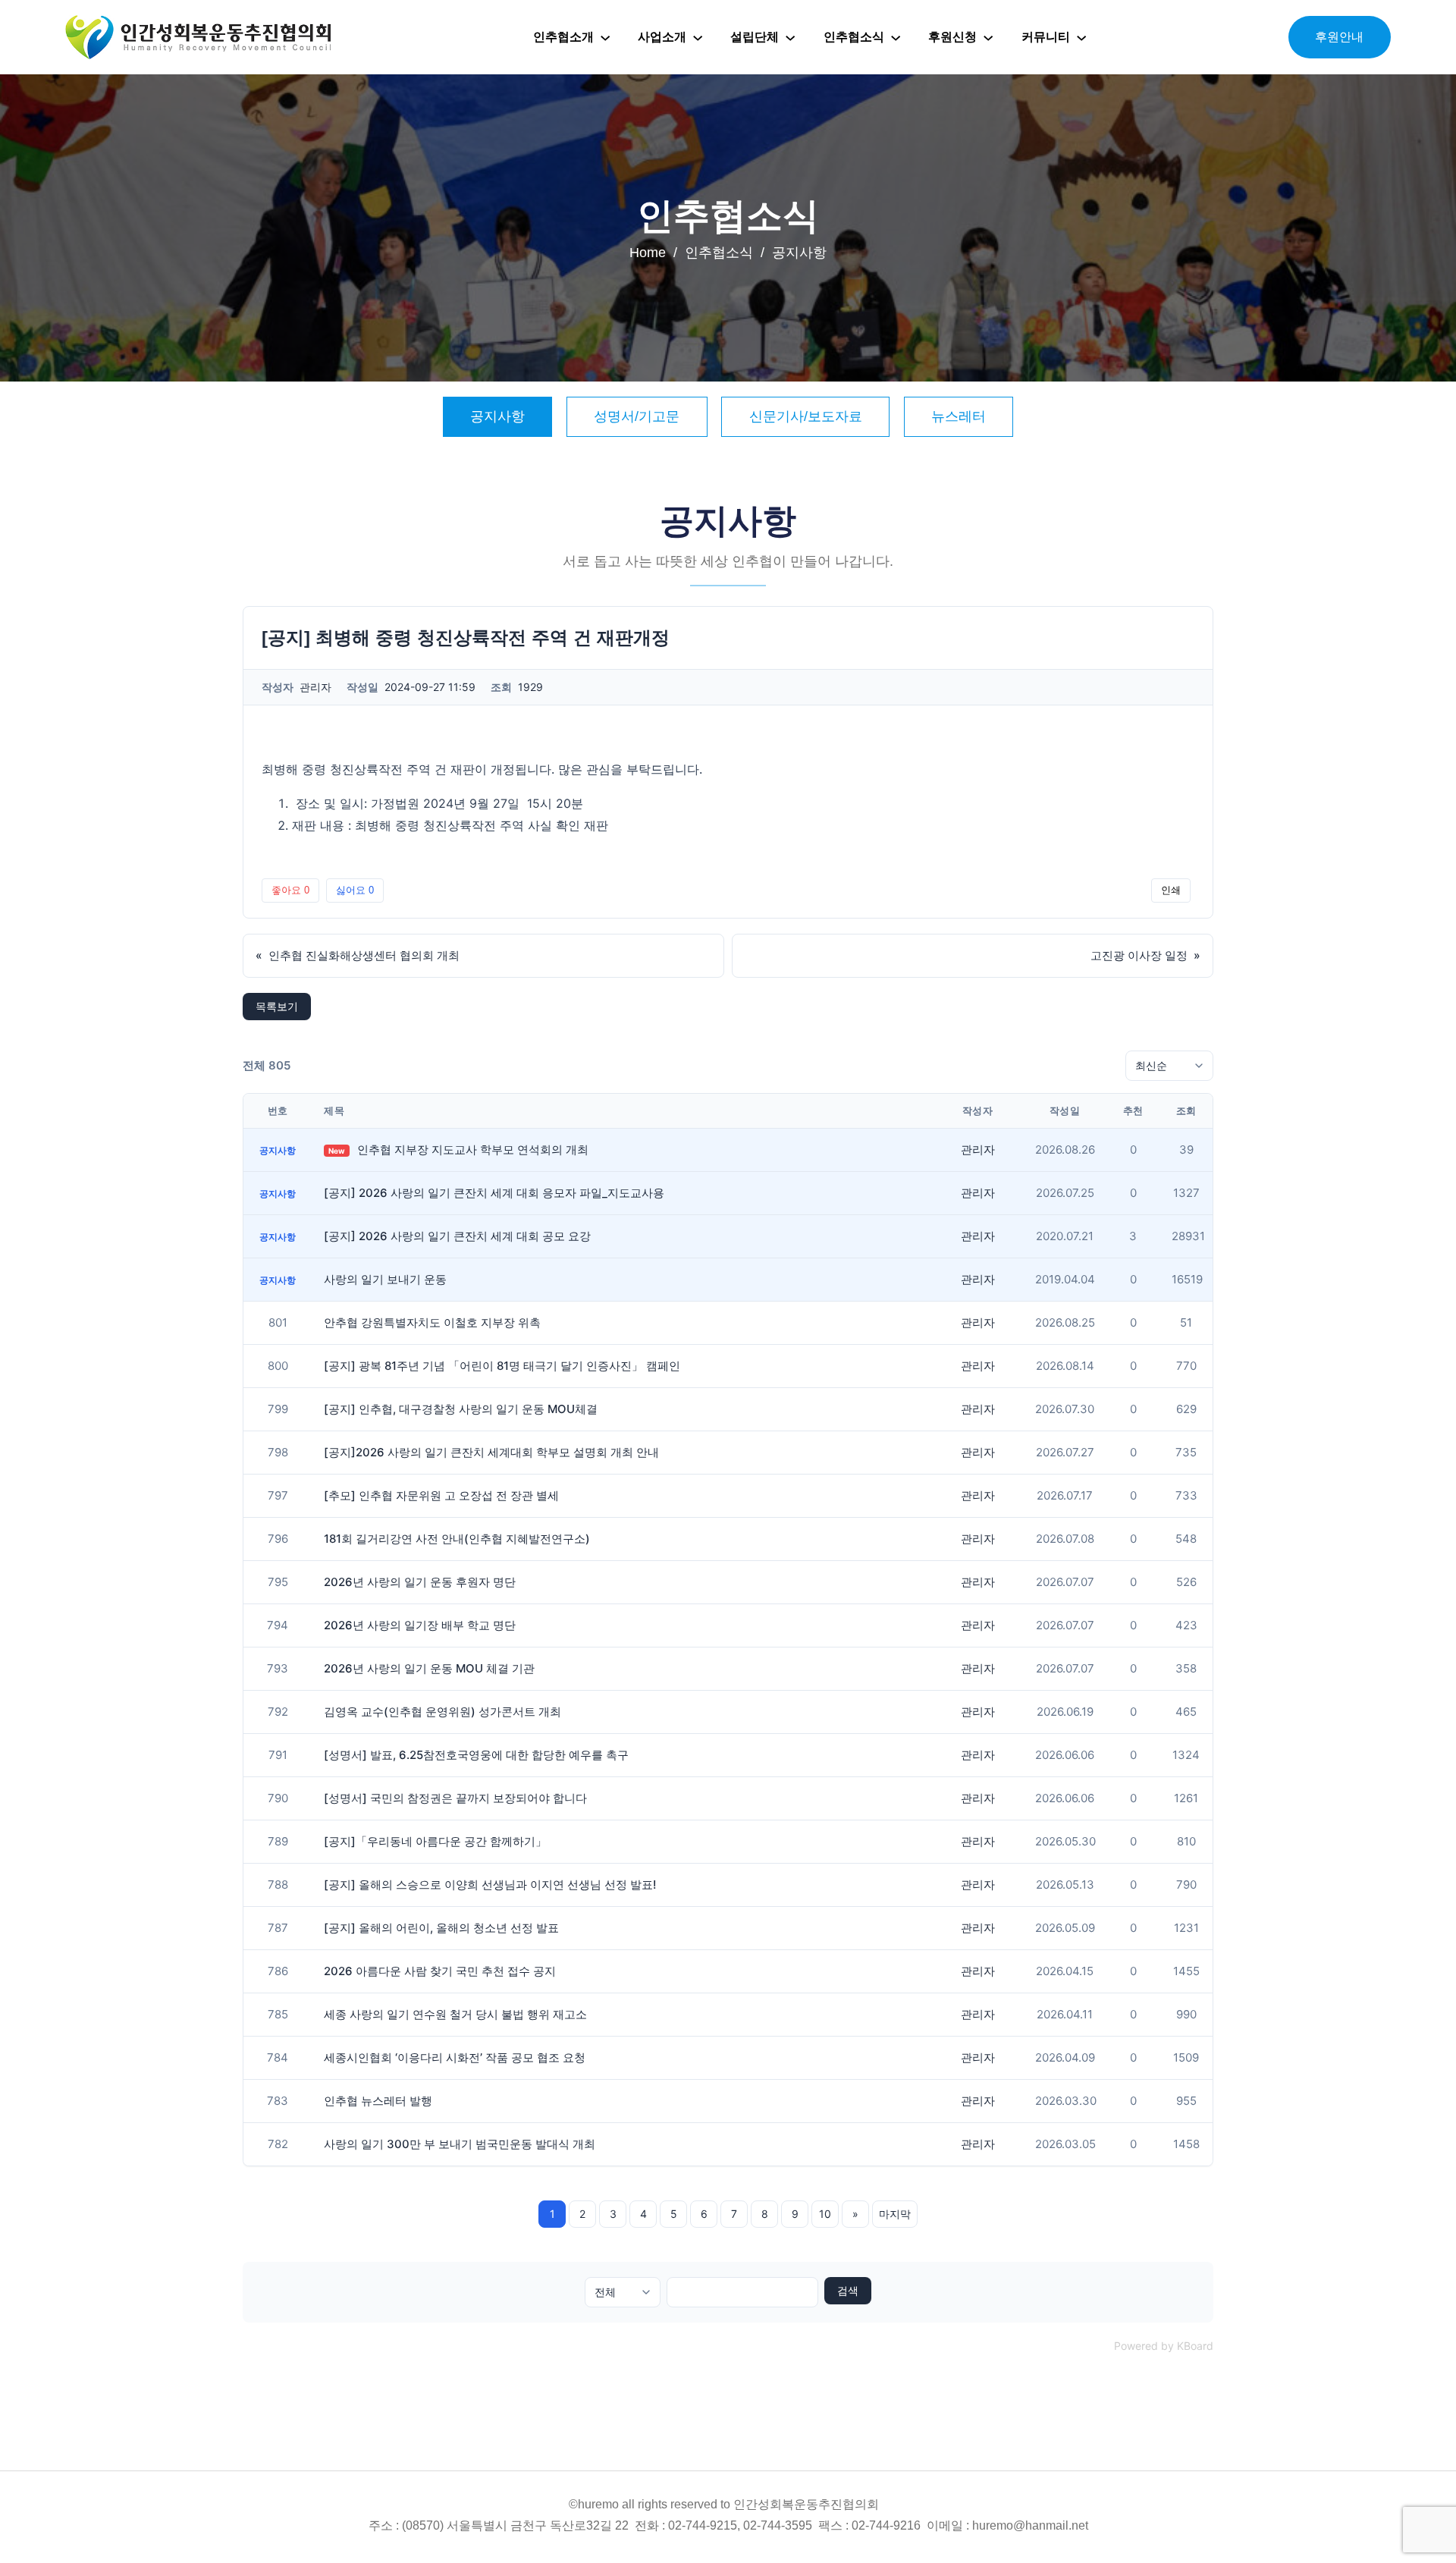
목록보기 (277, 1006)
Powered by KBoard (1164, 2346)
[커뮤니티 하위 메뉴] (1081, 37)
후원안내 (1339, 37)
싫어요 (355, 890)
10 (825, 2214)
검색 (848, 2291)
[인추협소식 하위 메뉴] (896, 37)
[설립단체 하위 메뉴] (790, 37)
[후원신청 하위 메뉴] (988, 37)
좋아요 (290, 890)
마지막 (895, 2214)
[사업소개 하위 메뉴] (698, 37)
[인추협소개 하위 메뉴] (605, 37)
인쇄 (1171, 890)
